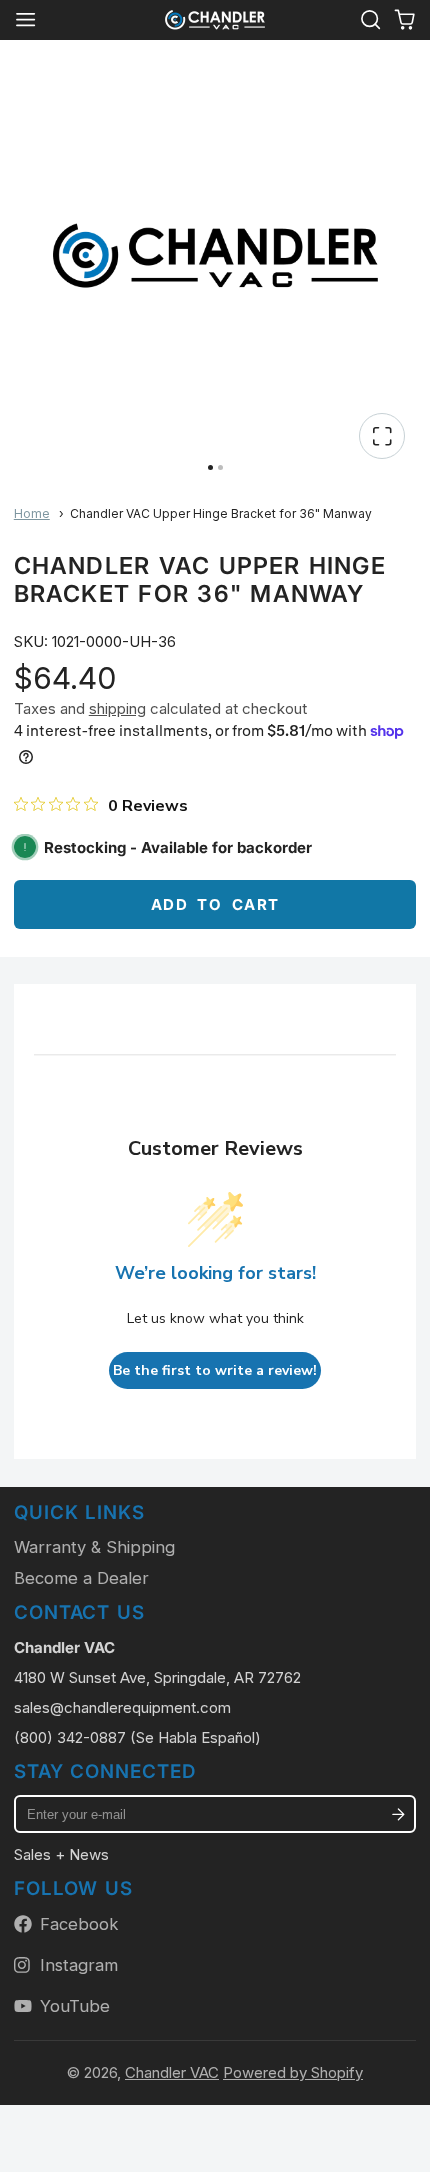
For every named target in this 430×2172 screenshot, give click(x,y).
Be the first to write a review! (215, 1370)
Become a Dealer (81, 1578)
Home (32, 513)
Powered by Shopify (293, 2072)
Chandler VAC (172, 2072)
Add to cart (215, 904)
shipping (117, 708)
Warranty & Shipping (94, 1547)
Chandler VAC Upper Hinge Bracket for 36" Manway (221, 513)
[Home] (215, 20)
